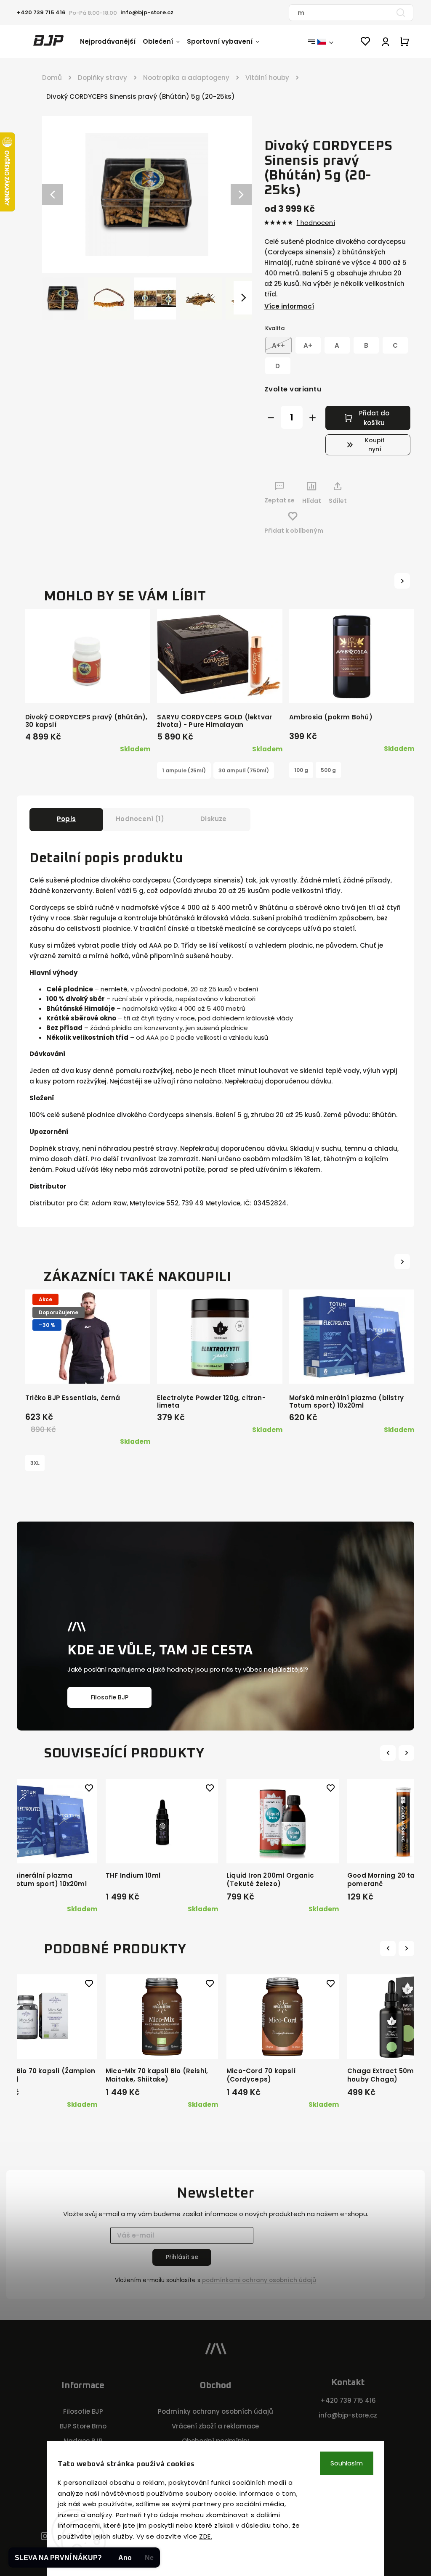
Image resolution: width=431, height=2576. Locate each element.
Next (407, 1753)
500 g (328, 770)
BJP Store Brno (83, 2426)
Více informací (289, 306)
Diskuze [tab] (213, 819)
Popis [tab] (66, 819)
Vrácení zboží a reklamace (215, 2426)
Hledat (401, 13)
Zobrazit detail (220, 688)
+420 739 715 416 (348, 2400)
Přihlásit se (182, 2257)
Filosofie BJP (110, 1697)
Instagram (45, 2537)
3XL (35, 1463)
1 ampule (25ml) (184, 770)
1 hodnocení (316, 223)
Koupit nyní (375, 445)
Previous (389, 1753)
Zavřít (383, 517)
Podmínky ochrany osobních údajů (215, 2411)
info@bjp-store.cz (348, 2415)
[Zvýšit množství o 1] (313, 418)
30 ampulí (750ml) (244, 770)
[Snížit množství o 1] (271, 418)
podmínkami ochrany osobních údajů (259, 2280)
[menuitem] (111, 42)
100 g (301, 770)
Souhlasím (347, 2463)
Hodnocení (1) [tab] (140, 819)
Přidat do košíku (374, 418)
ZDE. (206, 2536)
